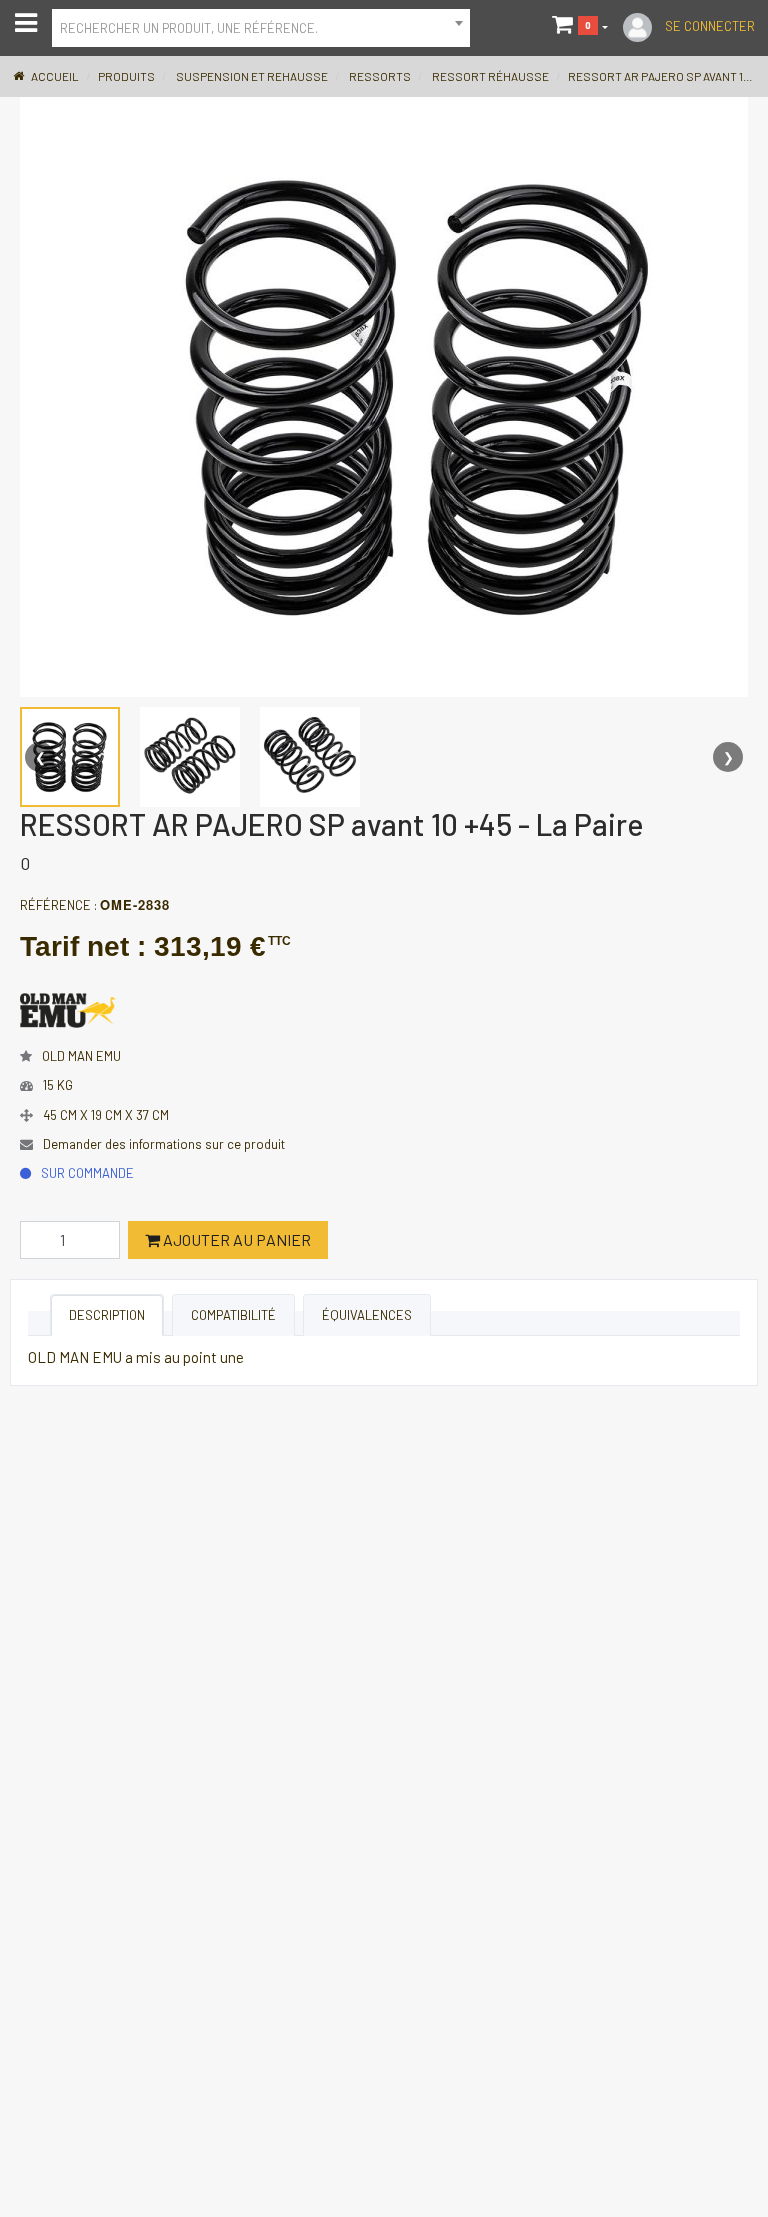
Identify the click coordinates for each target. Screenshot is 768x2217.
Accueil (55, 76)
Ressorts (380, 76)
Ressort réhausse (490, 76)
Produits (126, 76)
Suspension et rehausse (252, 76)
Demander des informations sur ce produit (164, 1144)
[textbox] (261, 25)
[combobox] (261, 28)
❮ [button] (40, 757)
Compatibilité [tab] (233, 1315)
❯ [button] (728, 757)
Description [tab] (107, 1315)
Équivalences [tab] (367, 1315)
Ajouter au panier (235, 1239)
